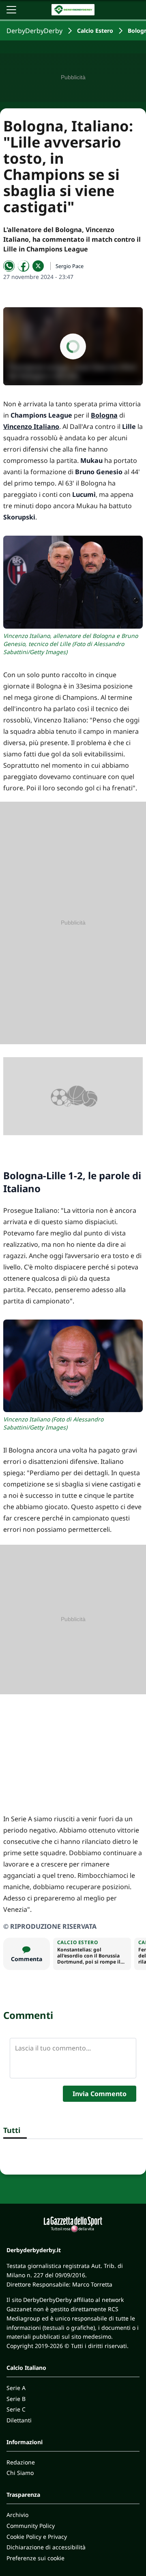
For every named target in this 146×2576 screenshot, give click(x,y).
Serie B (16, 2399)
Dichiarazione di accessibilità (46, 2547)
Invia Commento (100, 2094)
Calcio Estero (95, 31)
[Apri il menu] (11, 10)
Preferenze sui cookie (35, 2558)
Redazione (21, 2462)
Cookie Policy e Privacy (37, 2537)
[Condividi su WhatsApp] (9, 266)
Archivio (17, 2515)
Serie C (16, 2409)
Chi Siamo (20, 2473)
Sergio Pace (70, 266)
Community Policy (31, 2526)
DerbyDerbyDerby (34, 31)
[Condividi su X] (38, 266)
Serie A (16, 2388)
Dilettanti (19, 2420)
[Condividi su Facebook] (24, 266)
